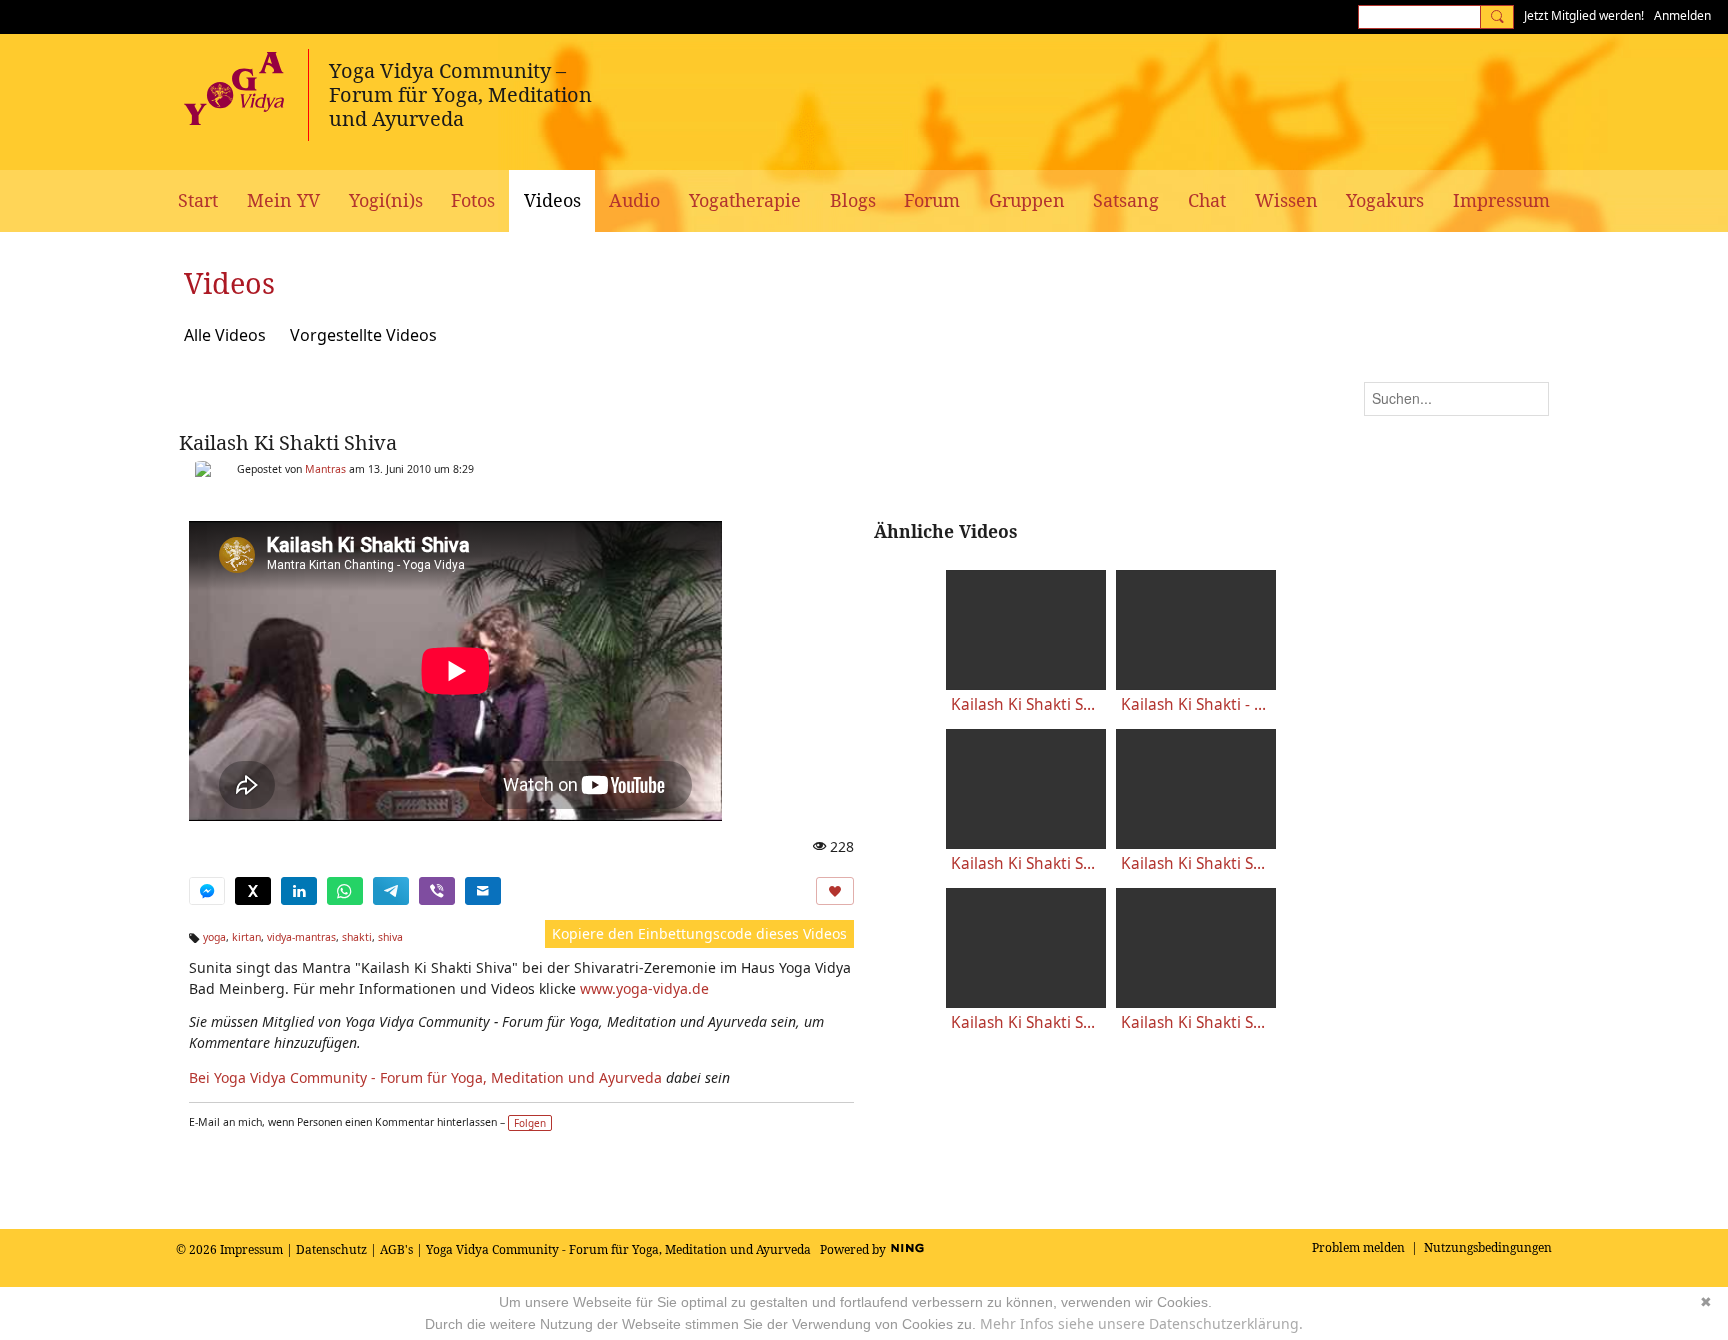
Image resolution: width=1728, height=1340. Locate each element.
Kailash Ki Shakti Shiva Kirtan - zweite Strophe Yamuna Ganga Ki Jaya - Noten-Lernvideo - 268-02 (1196, 863)
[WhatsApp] (345, 891)
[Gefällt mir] (835, 891)
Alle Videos (225, 335)
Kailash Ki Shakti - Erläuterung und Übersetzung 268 (1196, 704)
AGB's (396, 1249)
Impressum (251, 1249)
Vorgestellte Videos (363, 335)
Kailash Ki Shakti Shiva (288, 442)
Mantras (325, 469)
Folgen (530, 1123)
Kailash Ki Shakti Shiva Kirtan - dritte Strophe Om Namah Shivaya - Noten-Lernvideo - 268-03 (1026, 1022)
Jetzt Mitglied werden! (1584, 15)
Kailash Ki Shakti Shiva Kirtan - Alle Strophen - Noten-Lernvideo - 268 (1196, 1022)
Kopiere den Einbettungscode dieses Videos (699, 933)
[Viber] (437, 891)
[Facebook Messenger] (207, 891)
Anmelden (1682, 15)
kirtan (246, 937)
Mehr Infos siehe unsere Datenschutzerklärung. (1141, 1323)
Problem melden (1358, 1247)
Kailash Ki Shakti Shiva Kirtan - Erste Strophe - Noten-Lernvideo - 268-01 (1026, 863)
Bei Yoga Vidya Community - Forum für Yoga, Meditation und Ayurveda (425, 1077)
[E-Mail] (483, 891)
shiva (390, 937)
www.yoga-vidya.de (644, 988)
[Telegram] (391, 891)
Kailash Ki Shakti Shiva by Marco (1026, 704)
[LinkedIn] (299, 891)
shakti (357, 937)
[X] (253, 891)
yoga (214, 937)
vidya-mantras (301, 937)
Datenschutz (331, 1249)
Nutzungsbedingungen (1488, 1247)
